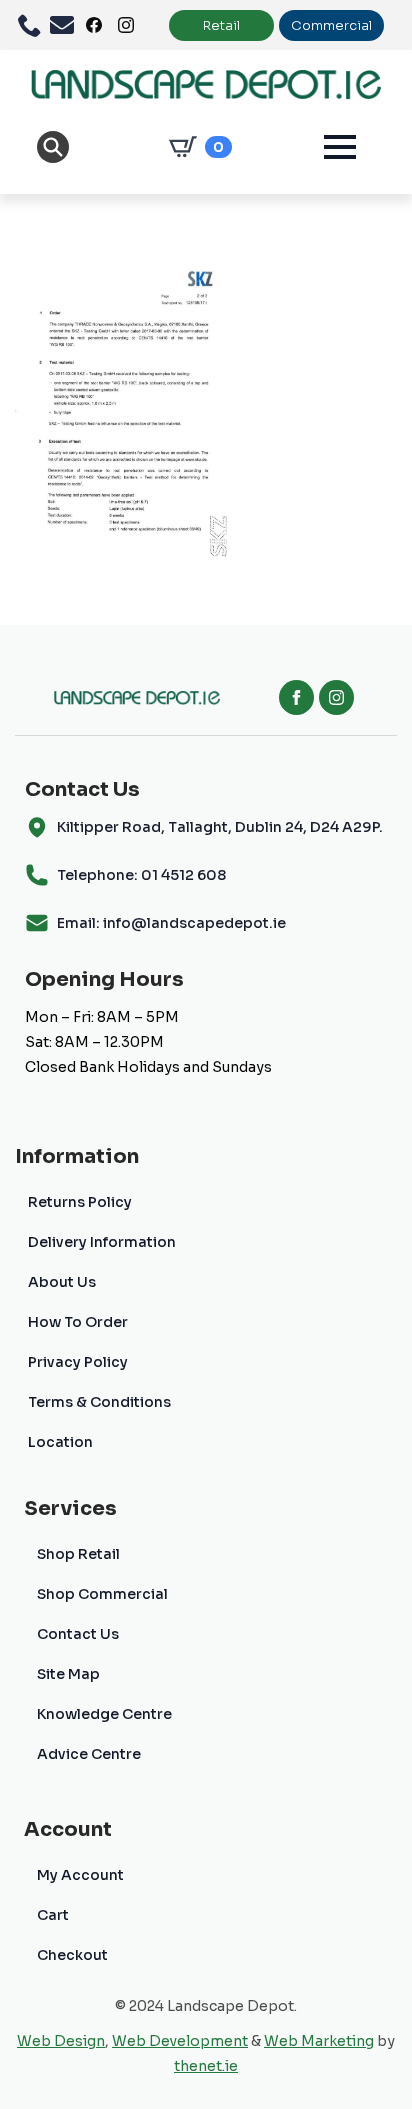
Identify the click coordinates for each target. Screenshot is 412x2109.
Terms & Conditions (99, 1402)
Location (60, 1442)
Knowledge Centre (104, 1714)
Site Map (68, 1674)
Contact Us (78, 1634)
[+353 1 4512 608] (34, 25)
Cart (53, 1915)
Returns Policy (80, 1202)
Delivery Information (102, 1242)
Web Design (61, 2041)
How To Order (78, 1322)
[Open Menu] (340, 147)
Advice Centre (89, 1754)
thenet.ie (206, 2066)
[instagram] (336, 697)
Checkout (72, 1955)
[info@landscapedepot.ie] (66, 25)
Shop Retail (78, 1554)
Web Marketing (319, 2041)
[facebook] (296, 697)
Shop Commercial (102, 1594)
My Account (80, 1875)
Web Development (180, 2041)
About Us (62, 1282)
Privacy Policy (78, 1362)
